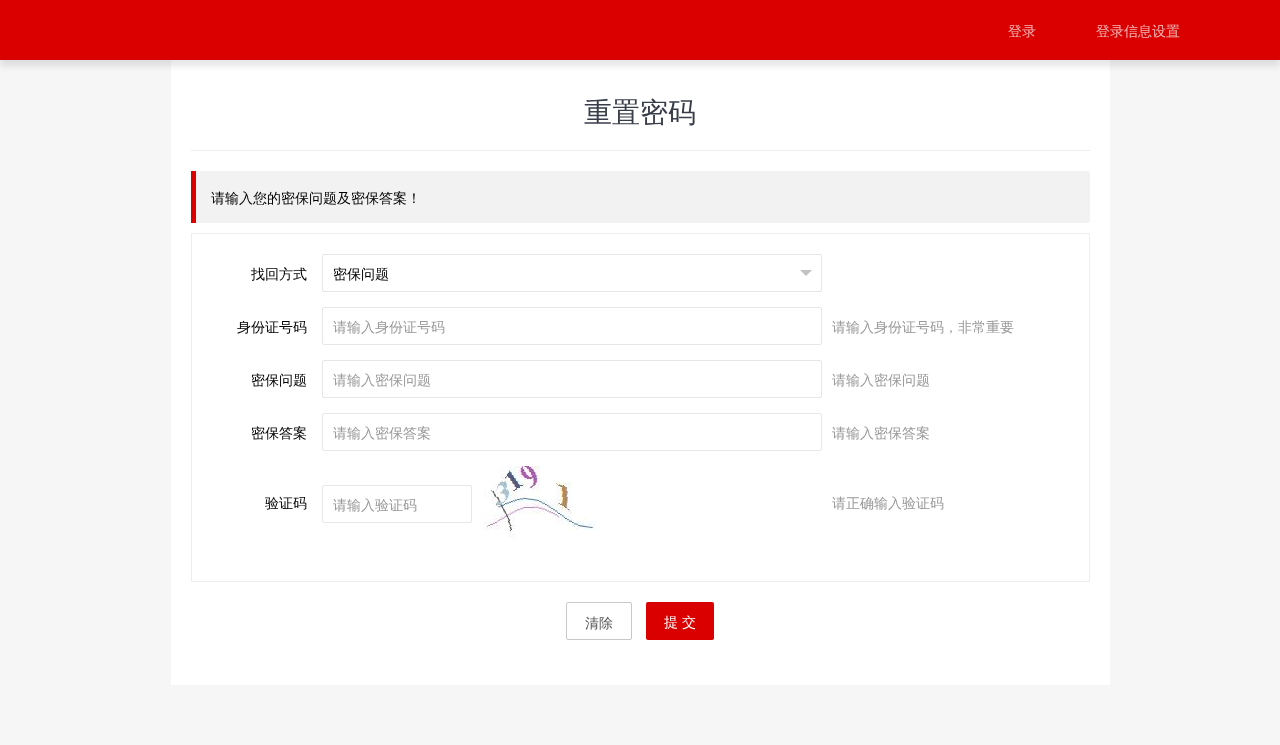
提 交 (680, 621)
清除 (599, 622)
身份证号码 (272, 326)
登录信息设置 (1138, 30)
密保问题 (279, 379)
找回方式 (279, 273)
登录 (1022, 30)
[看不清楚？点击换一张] (556, 506)
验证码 (286, 502)
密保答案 (279, 432)
